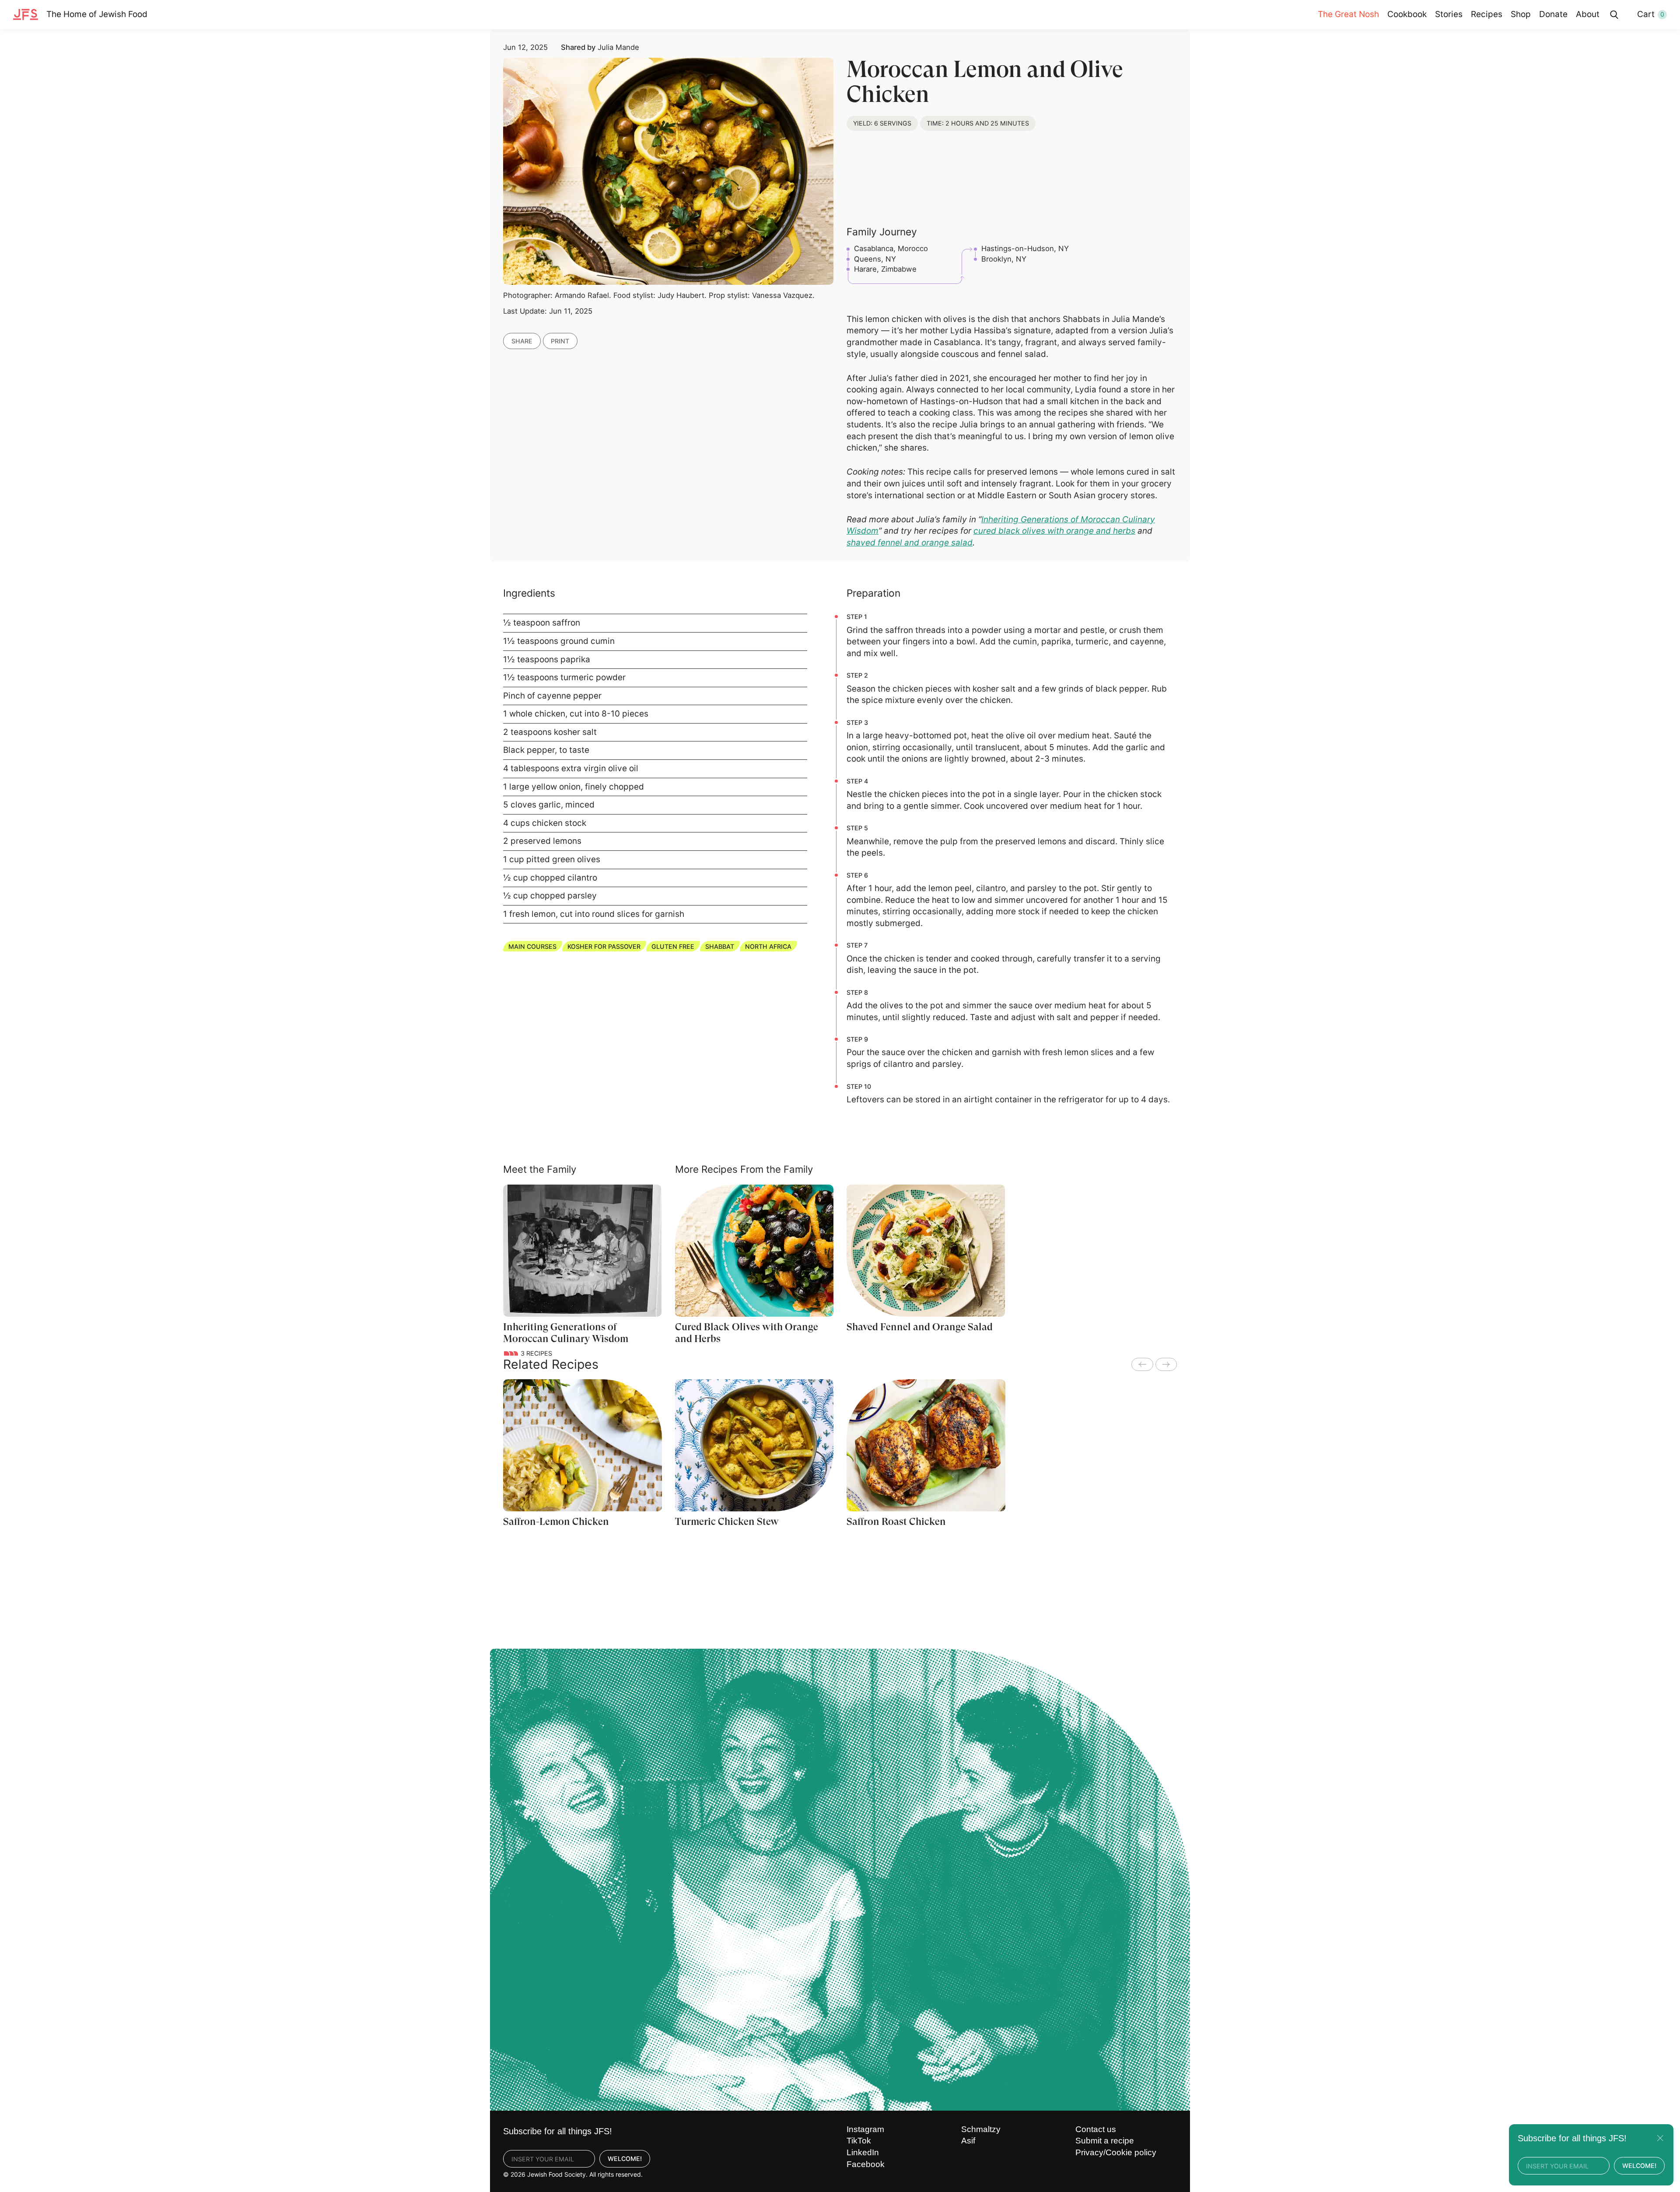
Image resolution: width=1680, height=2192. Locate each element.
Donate (1553, 14)
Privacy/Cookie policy (1116, 2152)
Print (560, 341)
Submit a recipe (1105, 2141)
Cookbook (1407, 14)
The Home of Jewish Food (97, 14)
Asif (968, 2141)
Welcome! (625, 2159)
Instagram (865, 2129)
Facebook (866, 2164)
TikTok (859, 2141)
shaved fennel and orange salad (910, 543)
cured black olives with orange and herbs (1054, 531)
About (1588, 14)
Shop (1521, 14)
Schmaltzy (981, 2129)
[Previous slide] (1142, 1364)
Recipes (1487, 14)
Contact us (1096, 2129)
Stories (1449, 14)
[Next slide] (1166, 1364)
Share (522, 341)
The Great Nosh (1348, 14)
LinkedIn (863, 2152)
